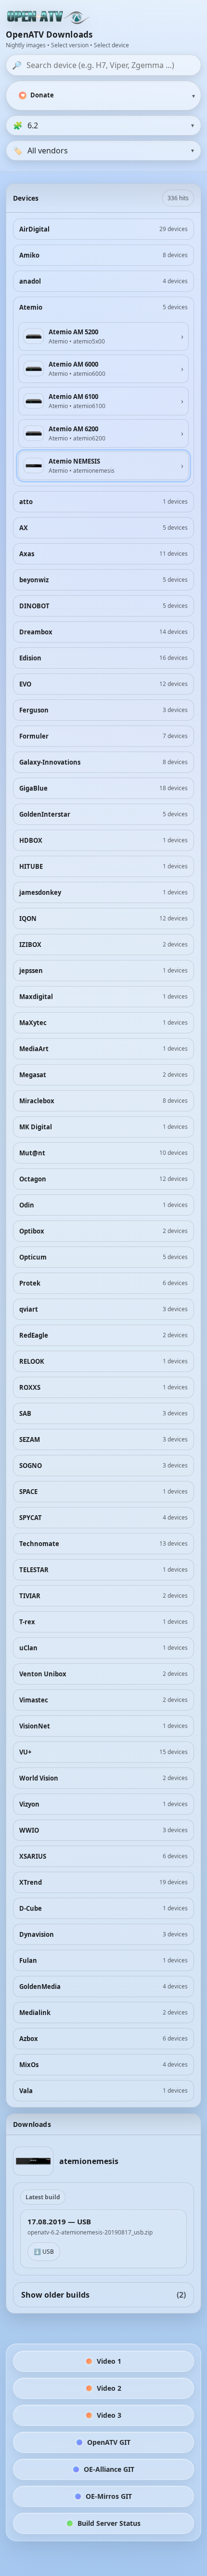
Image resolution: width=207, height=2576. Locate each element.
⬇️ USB (44, 2252)
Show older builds (103, 2295)
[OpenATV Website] (49, 18)
